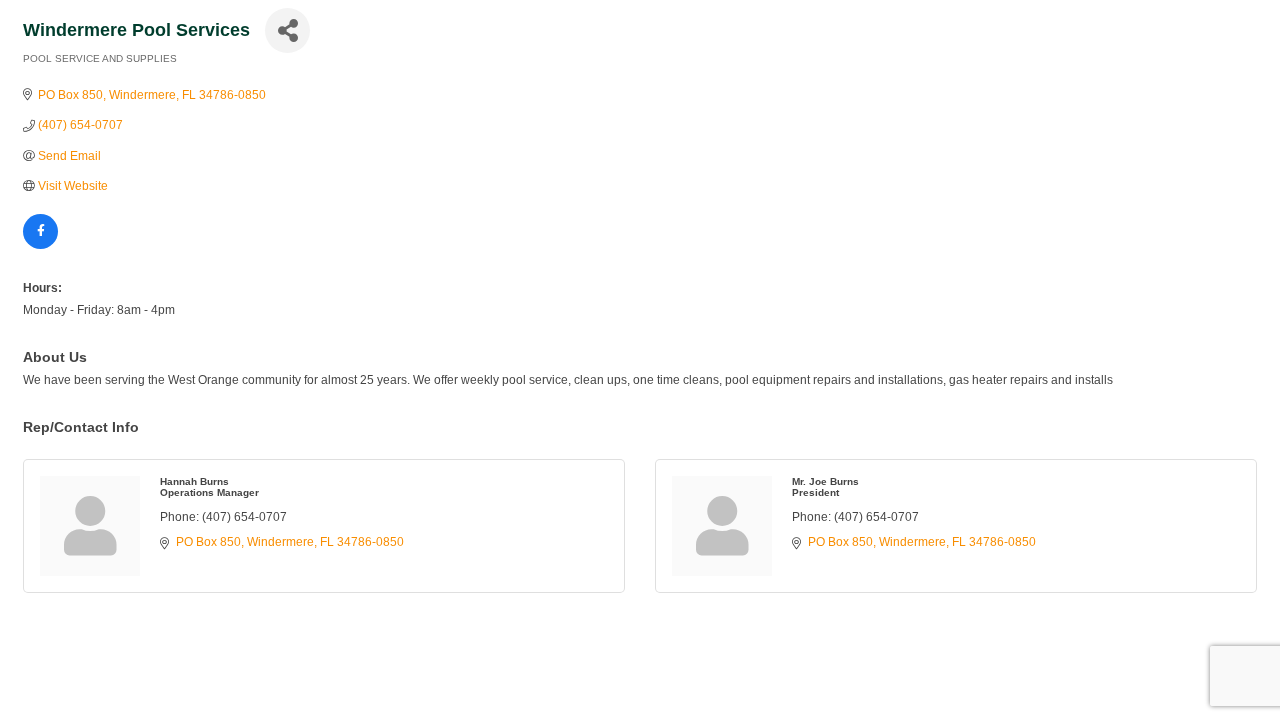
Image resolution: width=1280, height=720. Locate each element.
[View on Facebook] (40, 245)
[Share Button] (287, 30)
